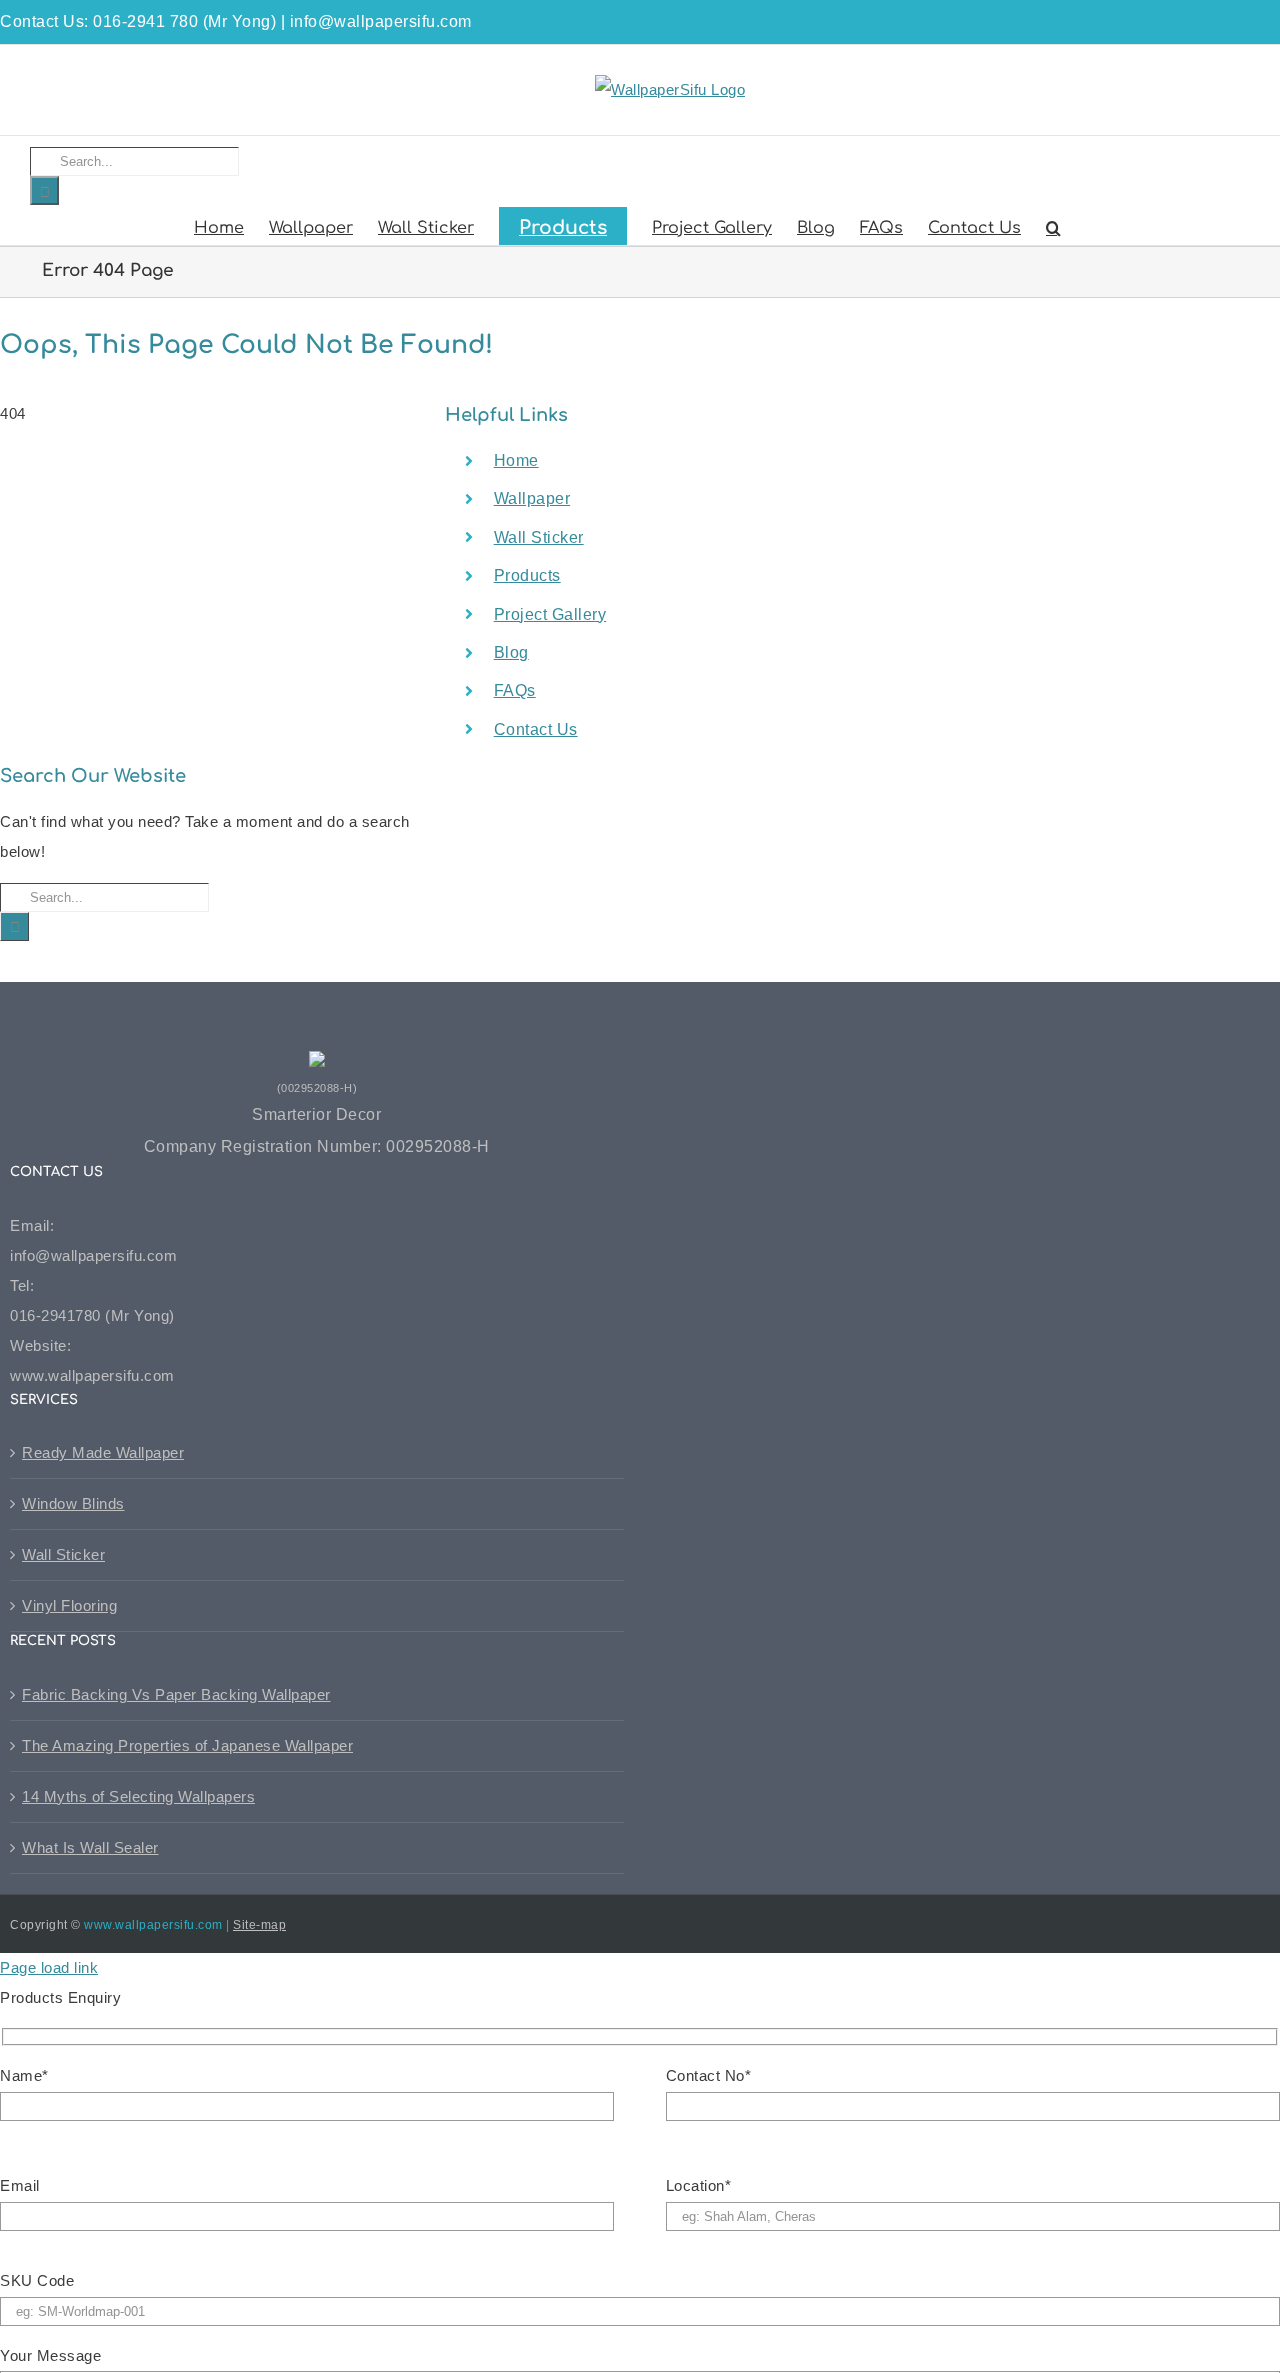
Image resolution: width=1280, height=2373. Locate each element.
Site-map (259, 1925)
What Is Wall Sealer (90, 1847)
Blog (511, 652)
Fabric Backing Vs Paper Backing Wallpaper (176, 1694)
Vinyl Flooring (69, 1605)
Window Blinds (73, 1503)
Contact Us (536, 729)
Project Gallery (550, 614)
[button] (1053, 226)
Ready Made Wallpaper (103, 1452)
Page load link (49, 1967)
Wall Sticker (539, 537)
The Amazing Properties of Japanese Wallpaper (187, 1745)
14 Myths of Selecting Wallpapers (138, 1796)
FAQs (515, 690)
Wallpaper (532, 498)
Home (516, 460)
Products (527, 575)
